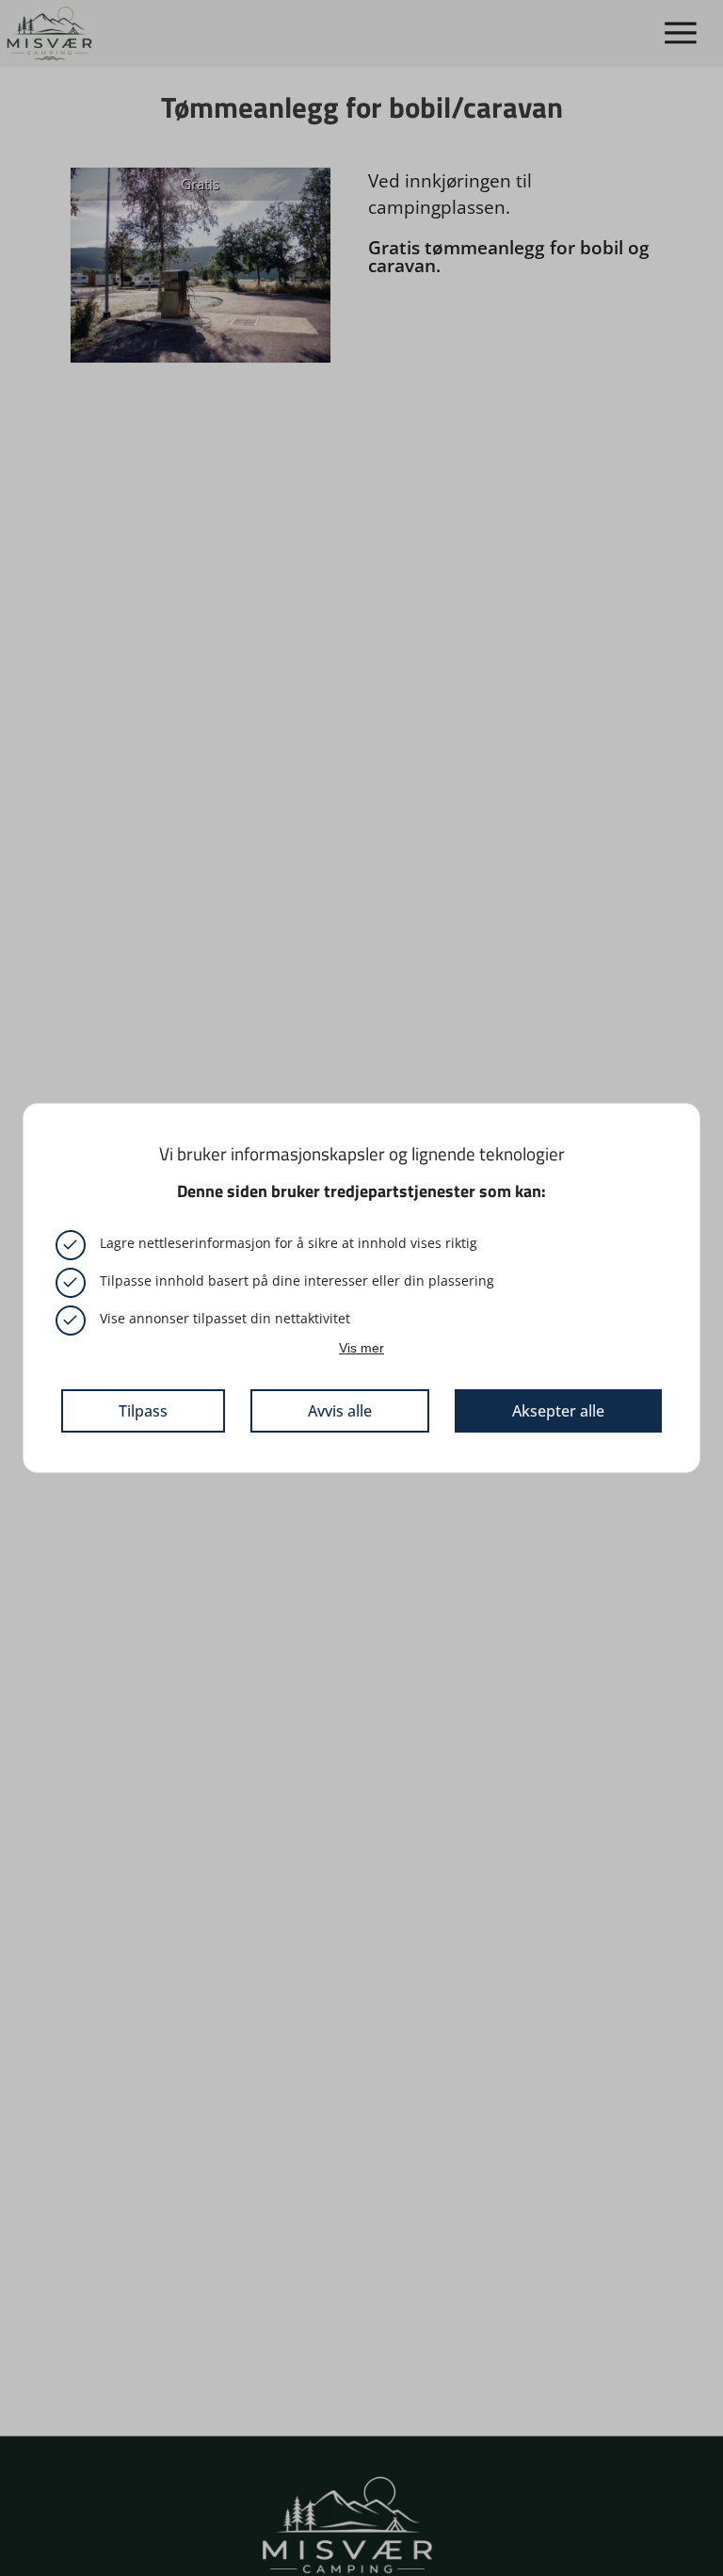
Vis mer (361, 1348)
